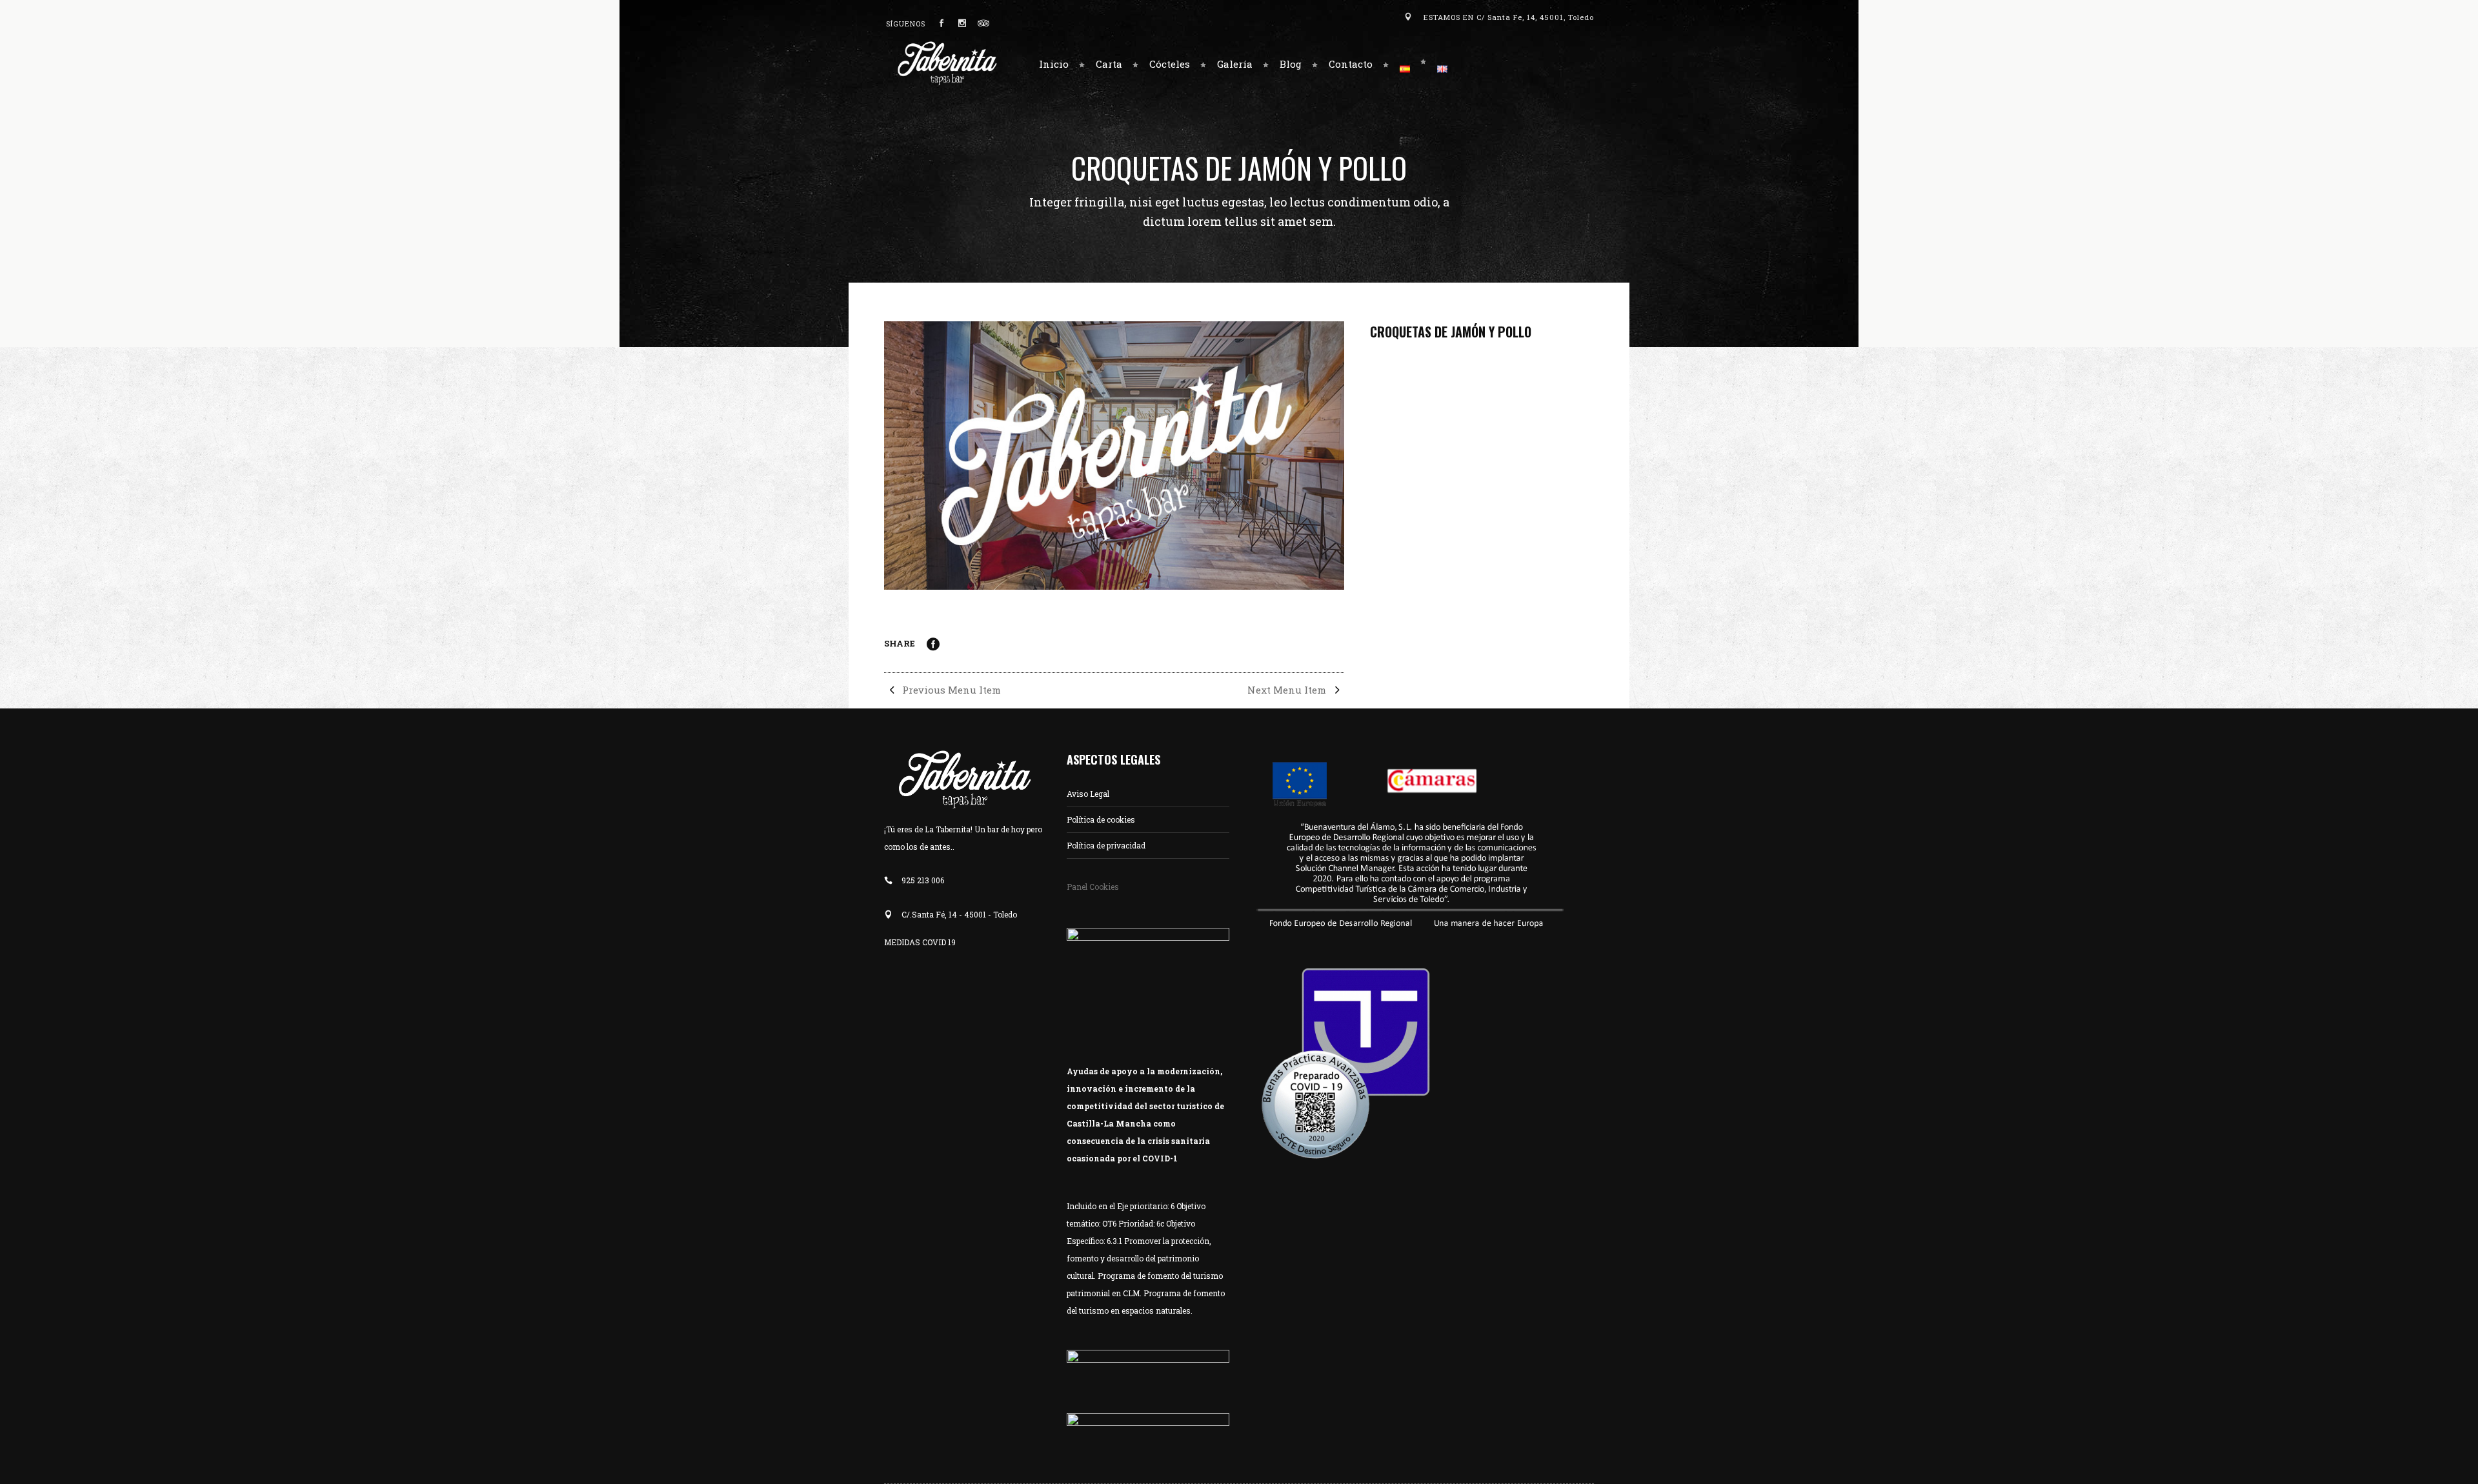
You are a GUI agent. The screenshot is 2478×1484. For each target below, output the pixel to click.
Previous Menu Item (950, 690)
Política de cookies (1101, 819)
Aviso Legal (1088, 794)
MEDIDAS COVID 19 (920, 942)
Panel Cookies (1093, 887)
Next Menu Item (1288, 690)
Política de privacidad (1106, 845)
